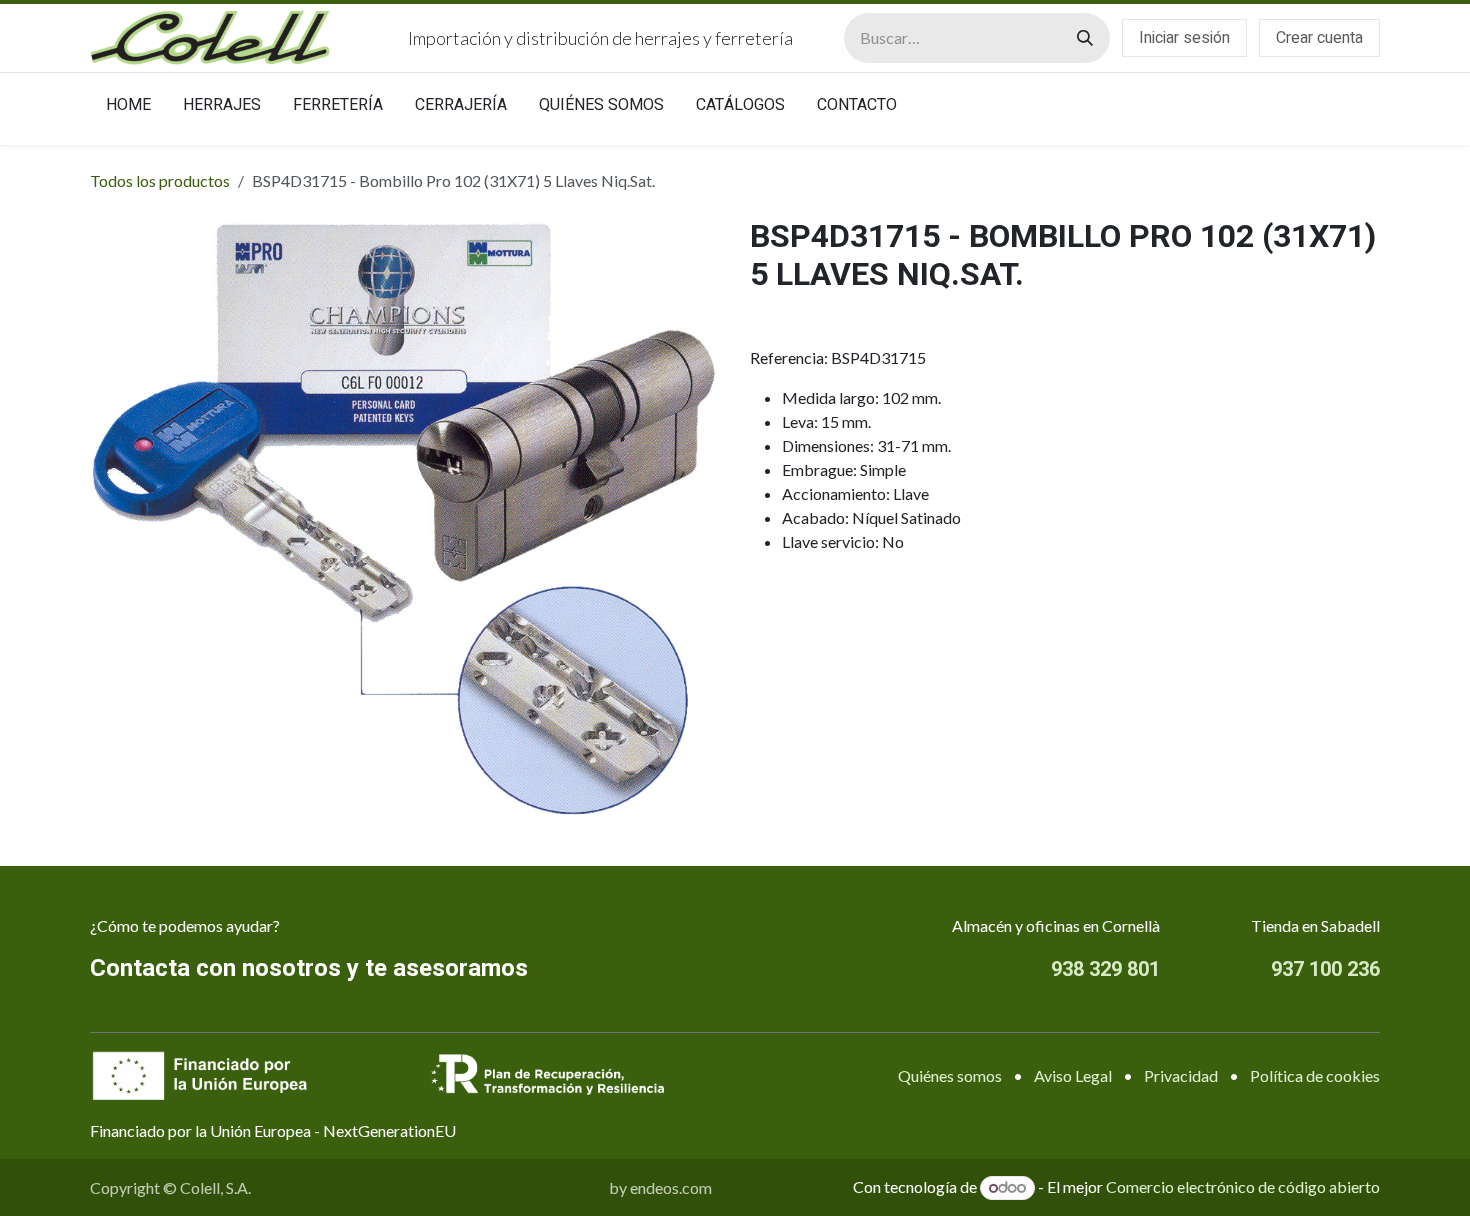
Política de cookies (1315, 1075)
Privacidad (1181, 1075)
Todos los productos (160, 180)
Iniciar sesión (1184, 38)
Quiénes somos (950, 1075)
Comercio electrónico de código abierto (1243, 1186)
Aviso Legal (1073, 1075)
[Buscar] (1085, 38)
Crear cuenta (1319, 38)
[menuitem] (128, 109)
